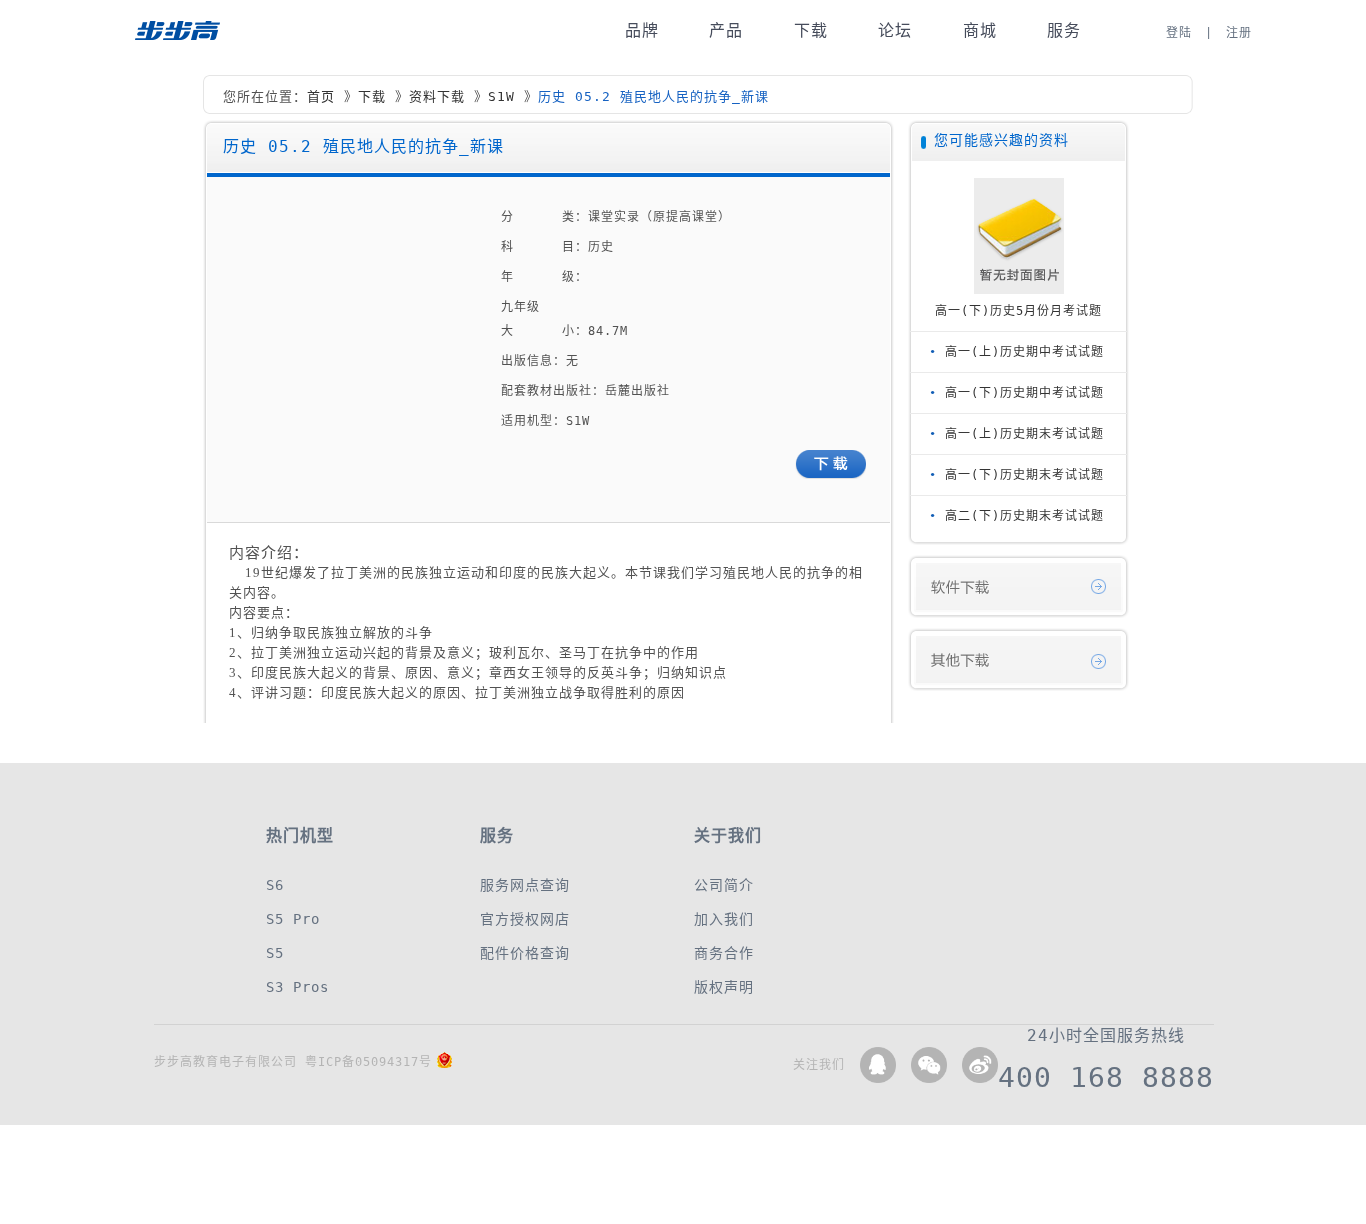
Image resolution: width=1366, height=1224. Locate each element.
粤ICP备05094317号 (368, 1062)
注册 (1239, 33)
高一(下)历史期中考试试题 (1024, 393)
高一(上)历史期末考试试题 (1024, 434)
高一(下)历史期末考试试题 (1024, 475)
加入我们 (724, 919)
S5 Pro (293, 919)
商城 (980, 30)
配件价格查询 (525, 953)
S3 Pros (297, 987)
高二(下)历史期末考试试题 (1024, 516)
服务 (1064, 30)
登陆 (1179, 33)
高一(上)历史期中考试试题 (1024, 352)
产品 (726, 30)
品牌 (642, 30)
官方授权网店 (525, 919)
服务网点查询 (525, 885)
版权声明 (724, 987)
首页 (321, 96)
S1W (501, 96)
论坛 (895, 30)
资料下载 (437, 96)
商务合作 (724, 953)
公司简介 (724, 885)
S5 (275, 953)
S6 (275, 885)
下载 (811, 30)
